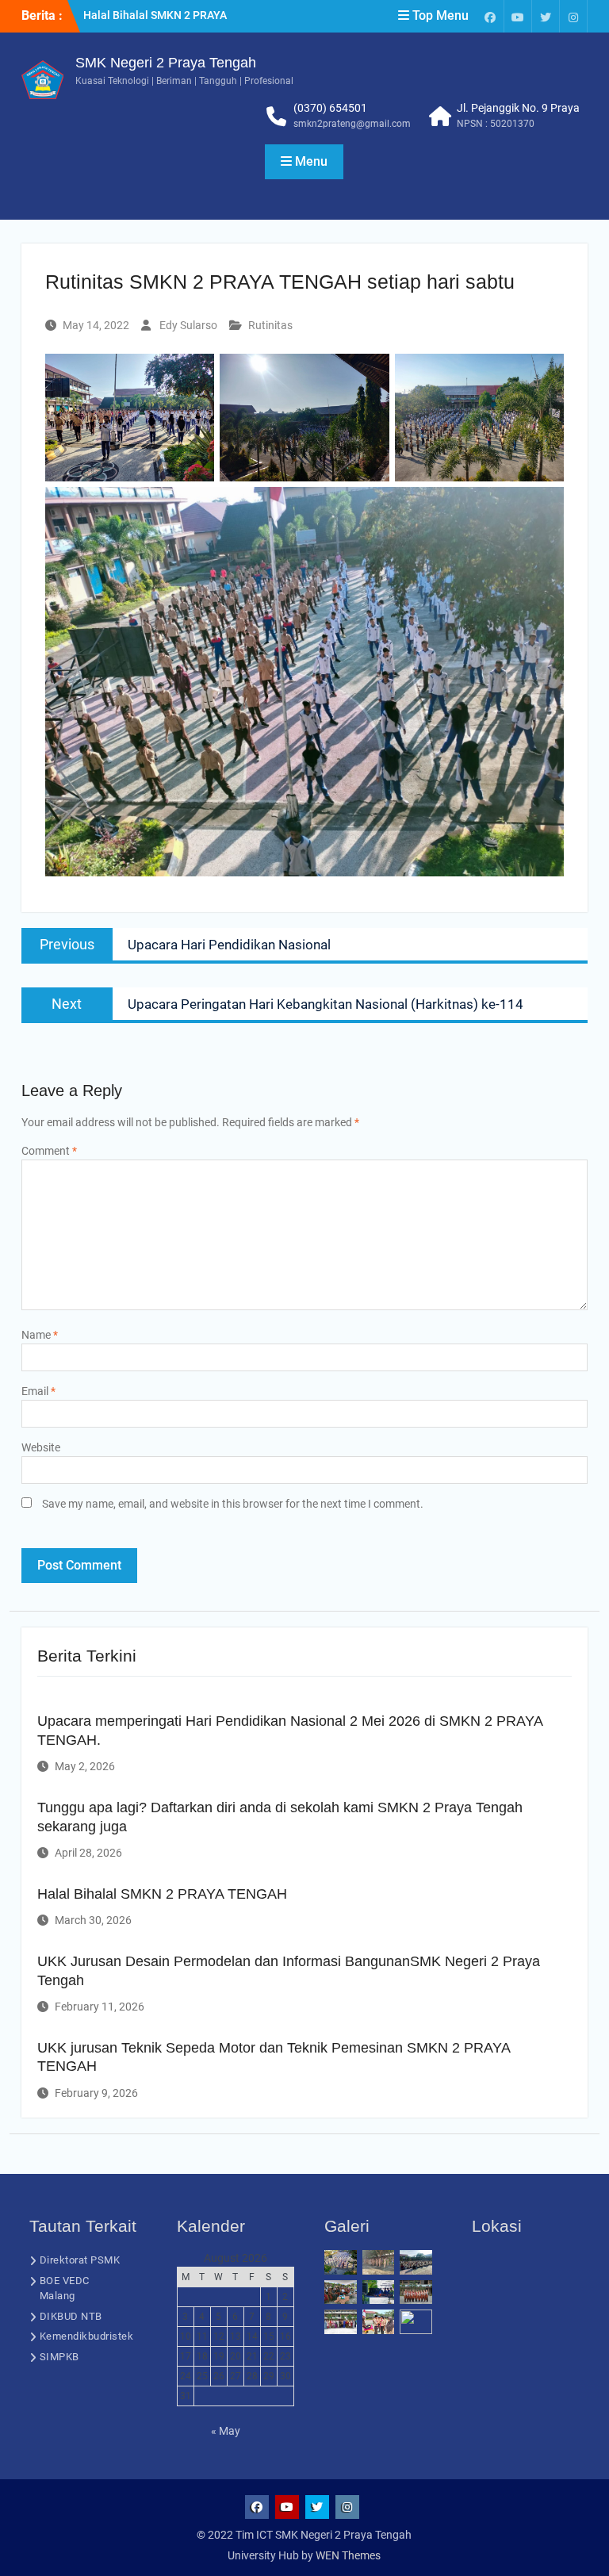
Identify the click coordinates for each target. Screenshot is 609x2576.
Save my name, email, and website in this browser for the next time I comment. (233, 1504)
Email (38, 1391)
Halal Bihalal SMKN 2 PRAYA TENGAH (162, 1894)
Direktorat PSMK (80, 2260)
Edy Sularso (188, 325)
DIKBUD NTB (71, 2316)
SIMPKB (59, 2357)
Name (40, 1335)
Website (41, 1447)
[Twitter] (546, 16)
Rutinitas (270, 325)
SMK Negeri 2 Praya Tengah (166, 63)
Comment (49, 1151)
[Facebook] (490, 16)
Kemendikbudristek (87, 2336)
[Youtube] (518, 16)
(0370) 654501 (330, 108)
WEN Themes (348, 2555)
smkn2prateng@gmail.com (352, 124)
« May (226, 2431)
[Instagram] (573, 16)
